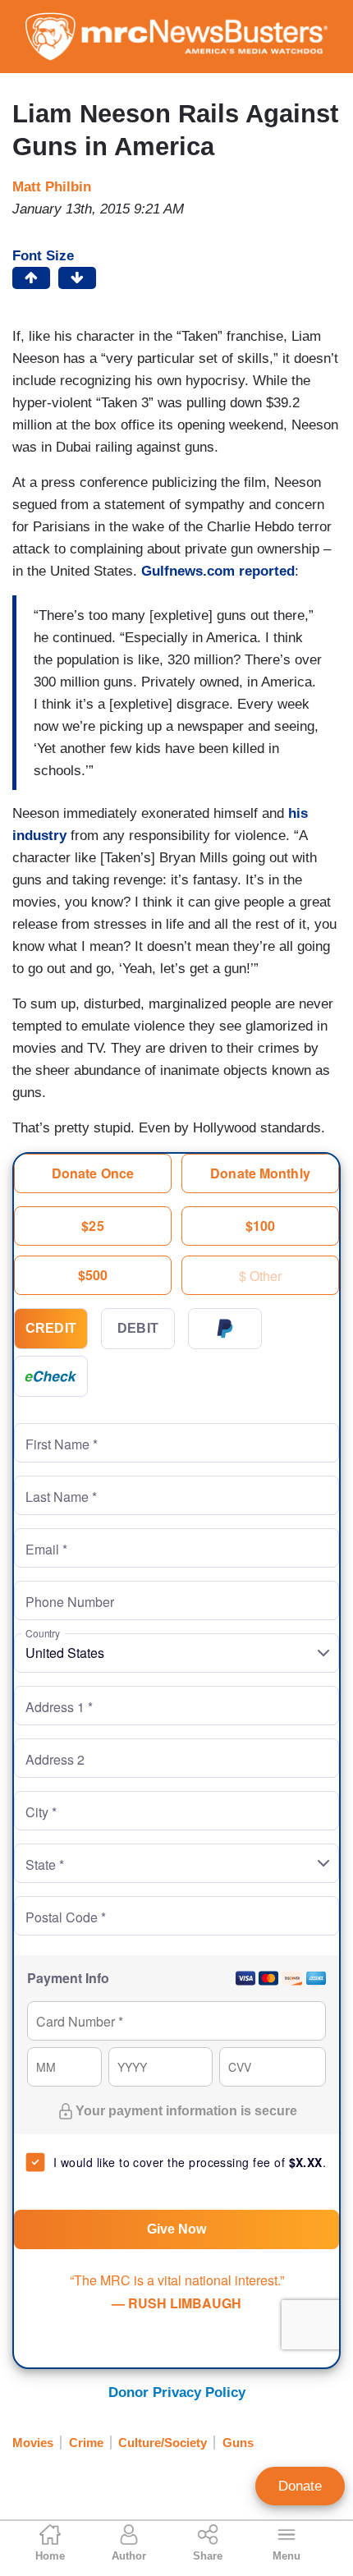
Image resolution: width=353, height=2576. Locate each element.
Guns (238, 2443)
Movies (33, 2443)
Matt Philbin (52, 187)
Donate (300, 2486)
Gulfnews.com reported (218, 571)
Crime (86, 2443)
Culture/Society (163, 2443)
